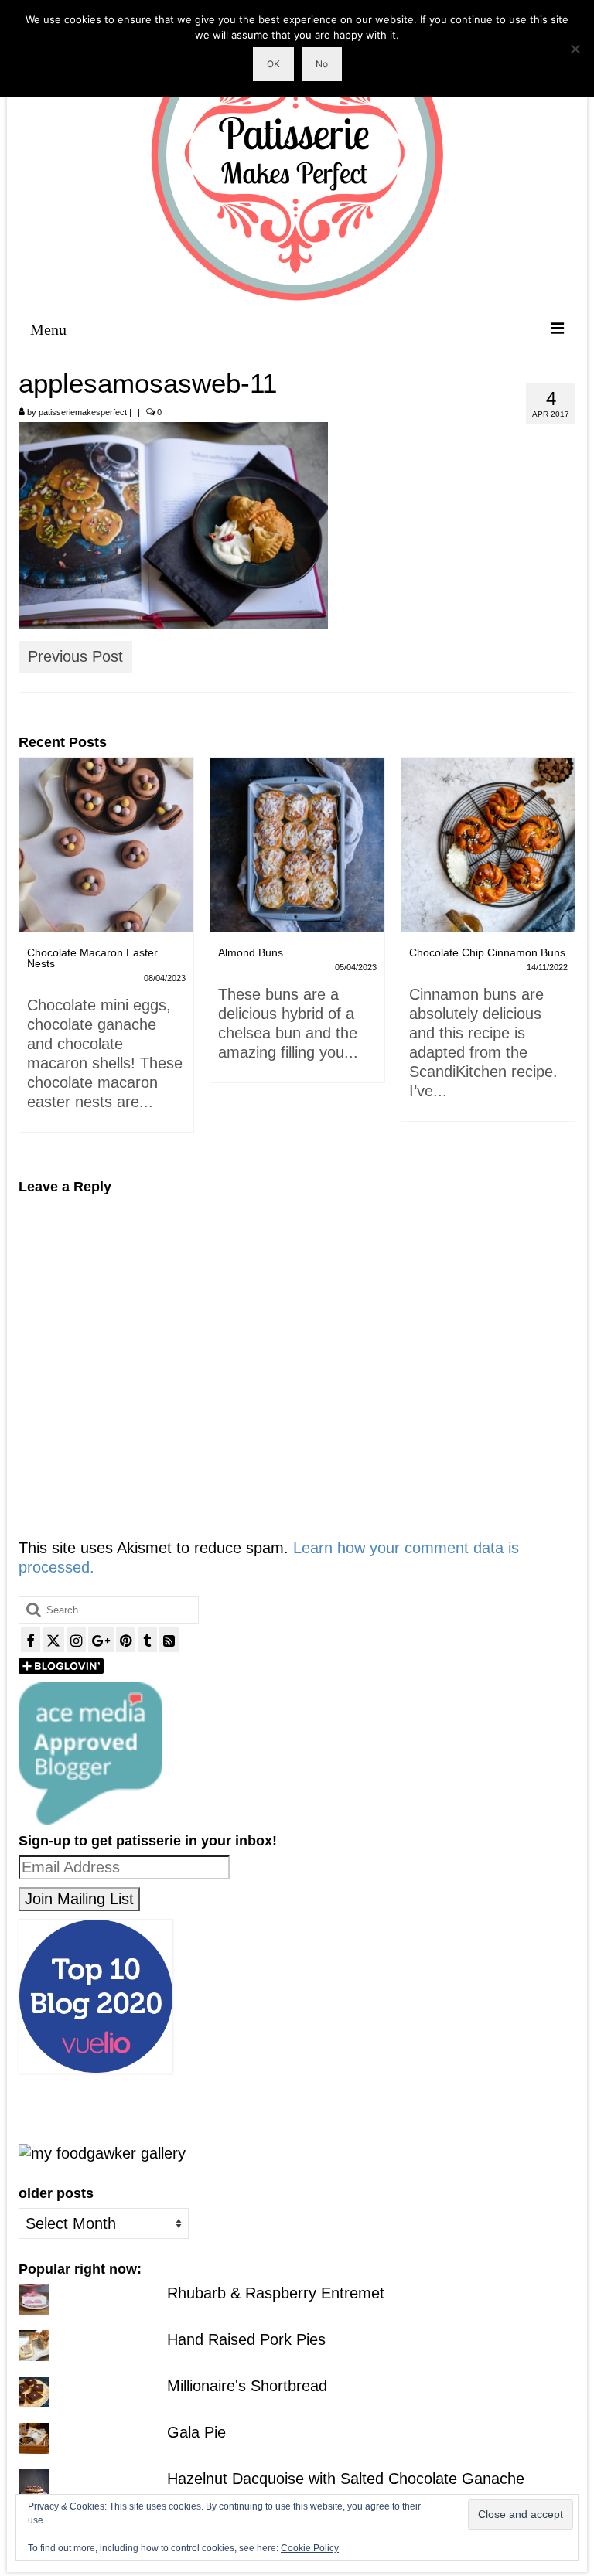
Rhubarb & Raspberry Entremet (276, 2293)
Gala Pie (196, 2432)
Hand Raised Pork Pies (246, 2339)
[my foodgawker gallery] (102, 2152)
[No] (575, 49)
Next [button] (562, 957)
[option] (127, 928)
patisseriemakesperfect (83, 412)
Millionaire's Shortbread (247, 2386)
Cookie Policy (310, 2548)
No (322, 64)
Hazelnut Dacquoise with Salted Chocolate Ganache (346, 2479)
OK (273, 64)
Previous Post (75, 656)
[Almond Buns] (127, 845)
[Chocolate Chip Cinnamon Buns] (318, 845)
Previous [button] (32, 957)
